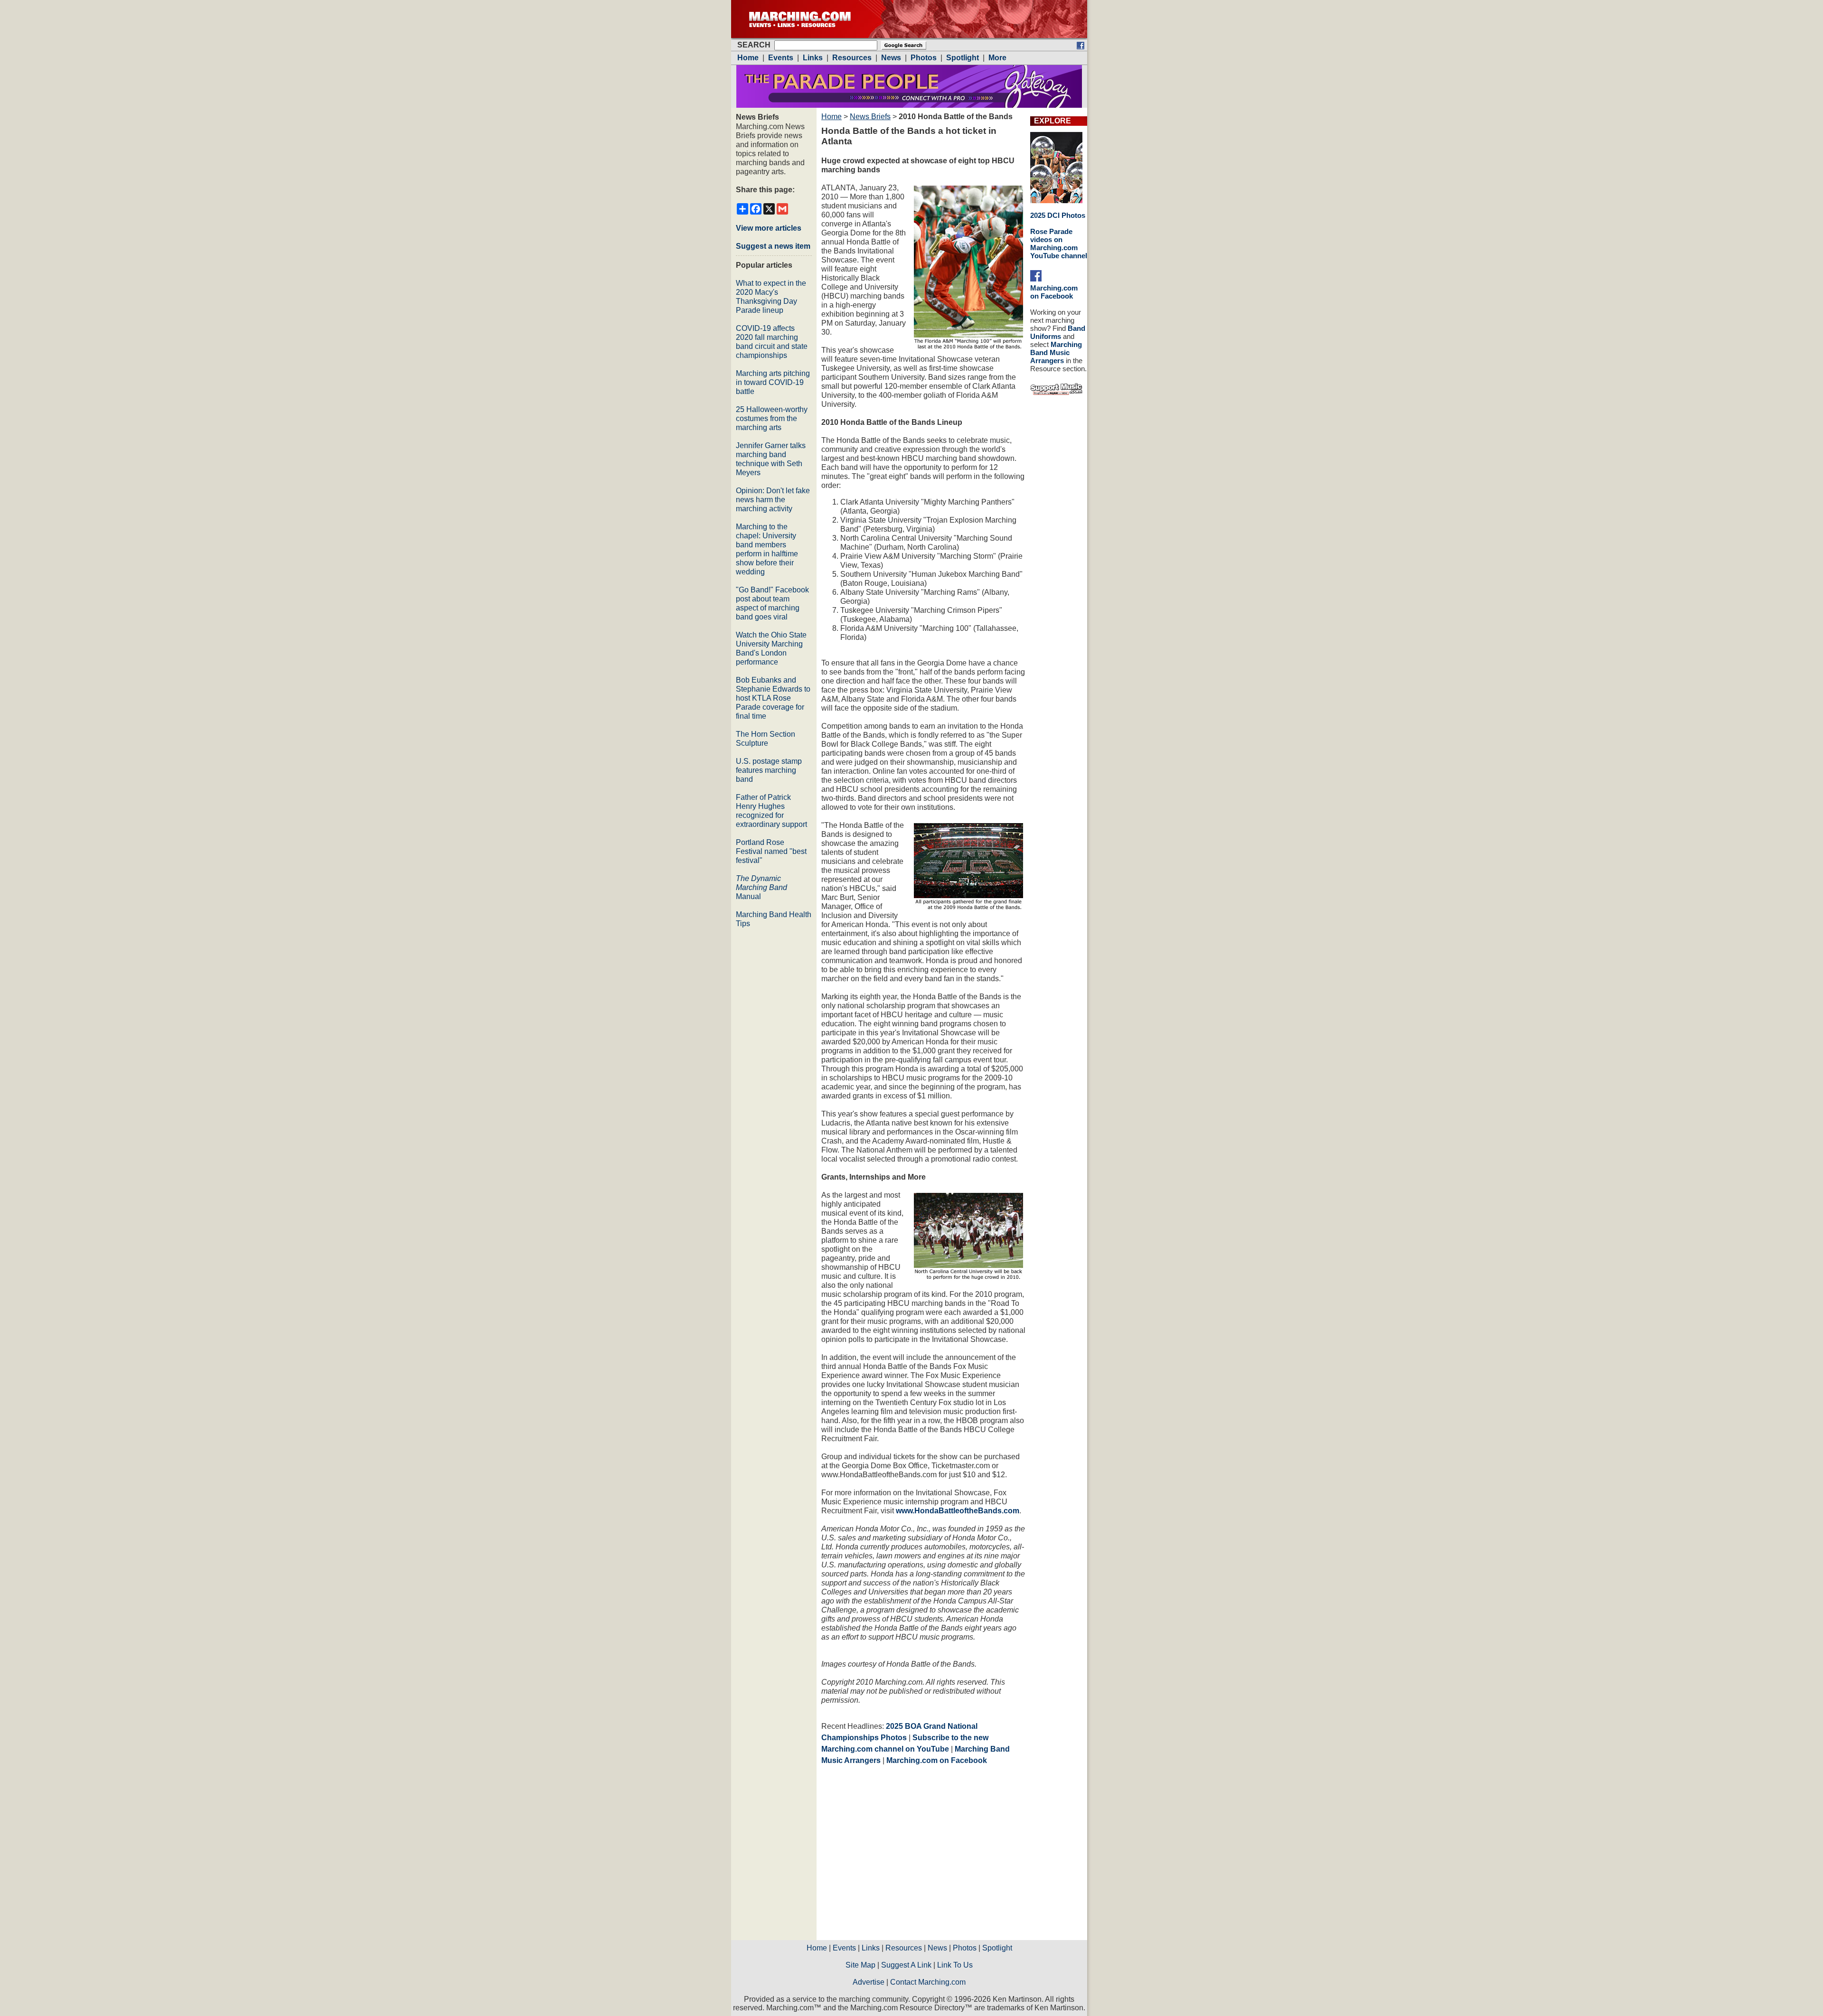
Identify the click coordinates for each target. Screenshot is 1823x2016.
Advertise (869, 1982)
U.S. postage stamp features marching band (769, 770)
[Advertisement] (901, 1856)
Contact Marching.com (928, 1982)
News (937, 1948)
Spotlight (997, 1948)
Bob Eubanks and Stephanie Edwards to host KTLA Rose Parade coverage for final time (773, 698)
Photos (965, 1948)
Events (844, 1948)
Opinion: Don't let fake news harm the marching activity (773, 500)
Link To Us (955, 1965)
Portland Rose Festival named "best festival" (771, 851)
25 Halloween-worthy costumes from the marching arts (772, 418)
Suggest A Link (906, 1965)
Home (832, 117)
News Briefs (870, 117)
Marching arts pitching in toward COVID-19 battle (773, 382)
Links (871, 1948)
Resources (904, 1948)
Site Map (860, 1965)
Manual (761, 887)
